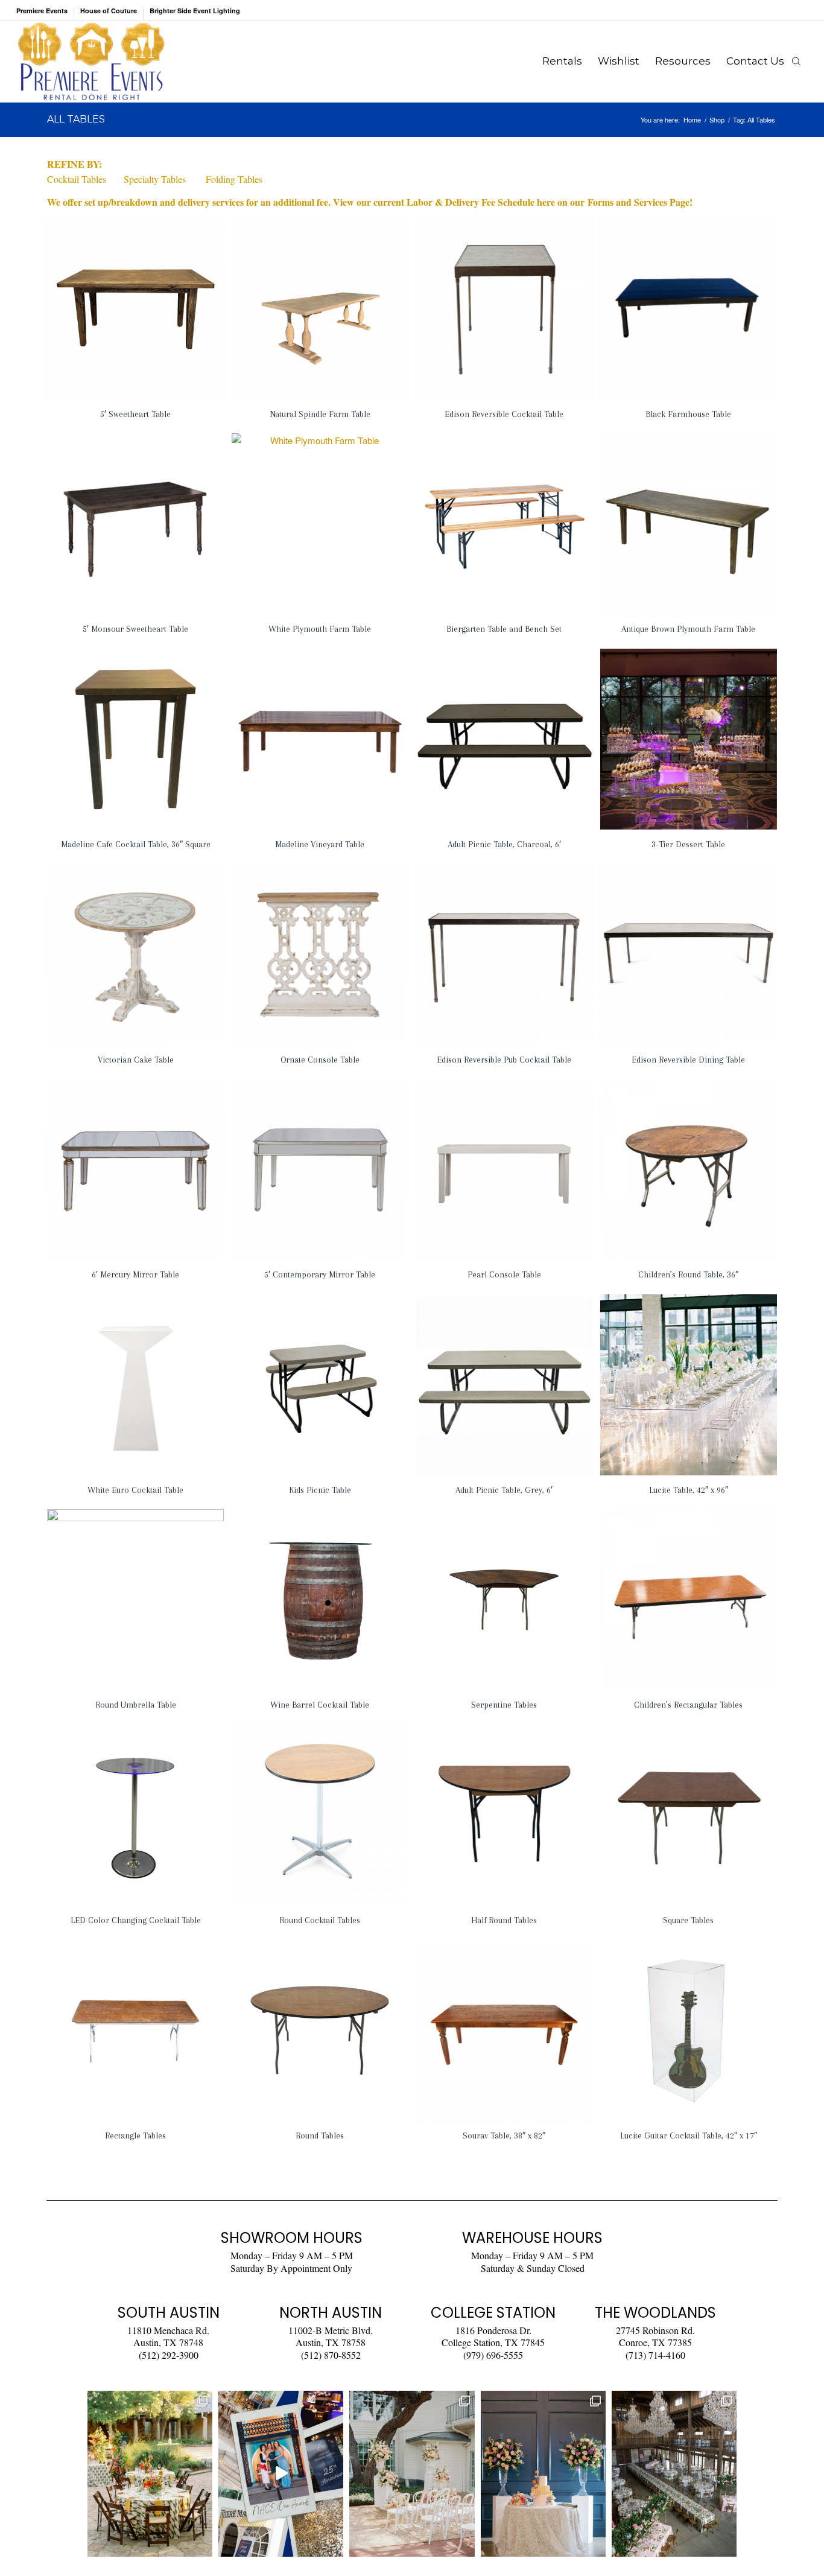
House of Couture (109, 11)
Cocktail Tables (77, 179)
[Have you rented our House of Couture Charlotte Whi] (543, 2474)
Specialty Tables (155, 179)
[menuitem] (45, 13)
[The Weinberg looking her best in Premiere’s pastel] (674, 2474)
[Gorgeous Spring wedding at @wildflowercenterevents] (150, 2474)
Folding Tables (234, 179)
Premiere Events (42, 11)
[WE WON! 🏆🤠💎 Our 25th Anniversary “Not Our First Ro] (281, 2474)
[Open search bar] (796, 61)
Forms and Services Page (639, 202)
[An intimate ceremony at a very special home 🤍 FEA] (412, 2474)
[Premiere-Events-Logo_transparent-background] (91, 61)
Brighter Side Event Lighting (195, 11)
